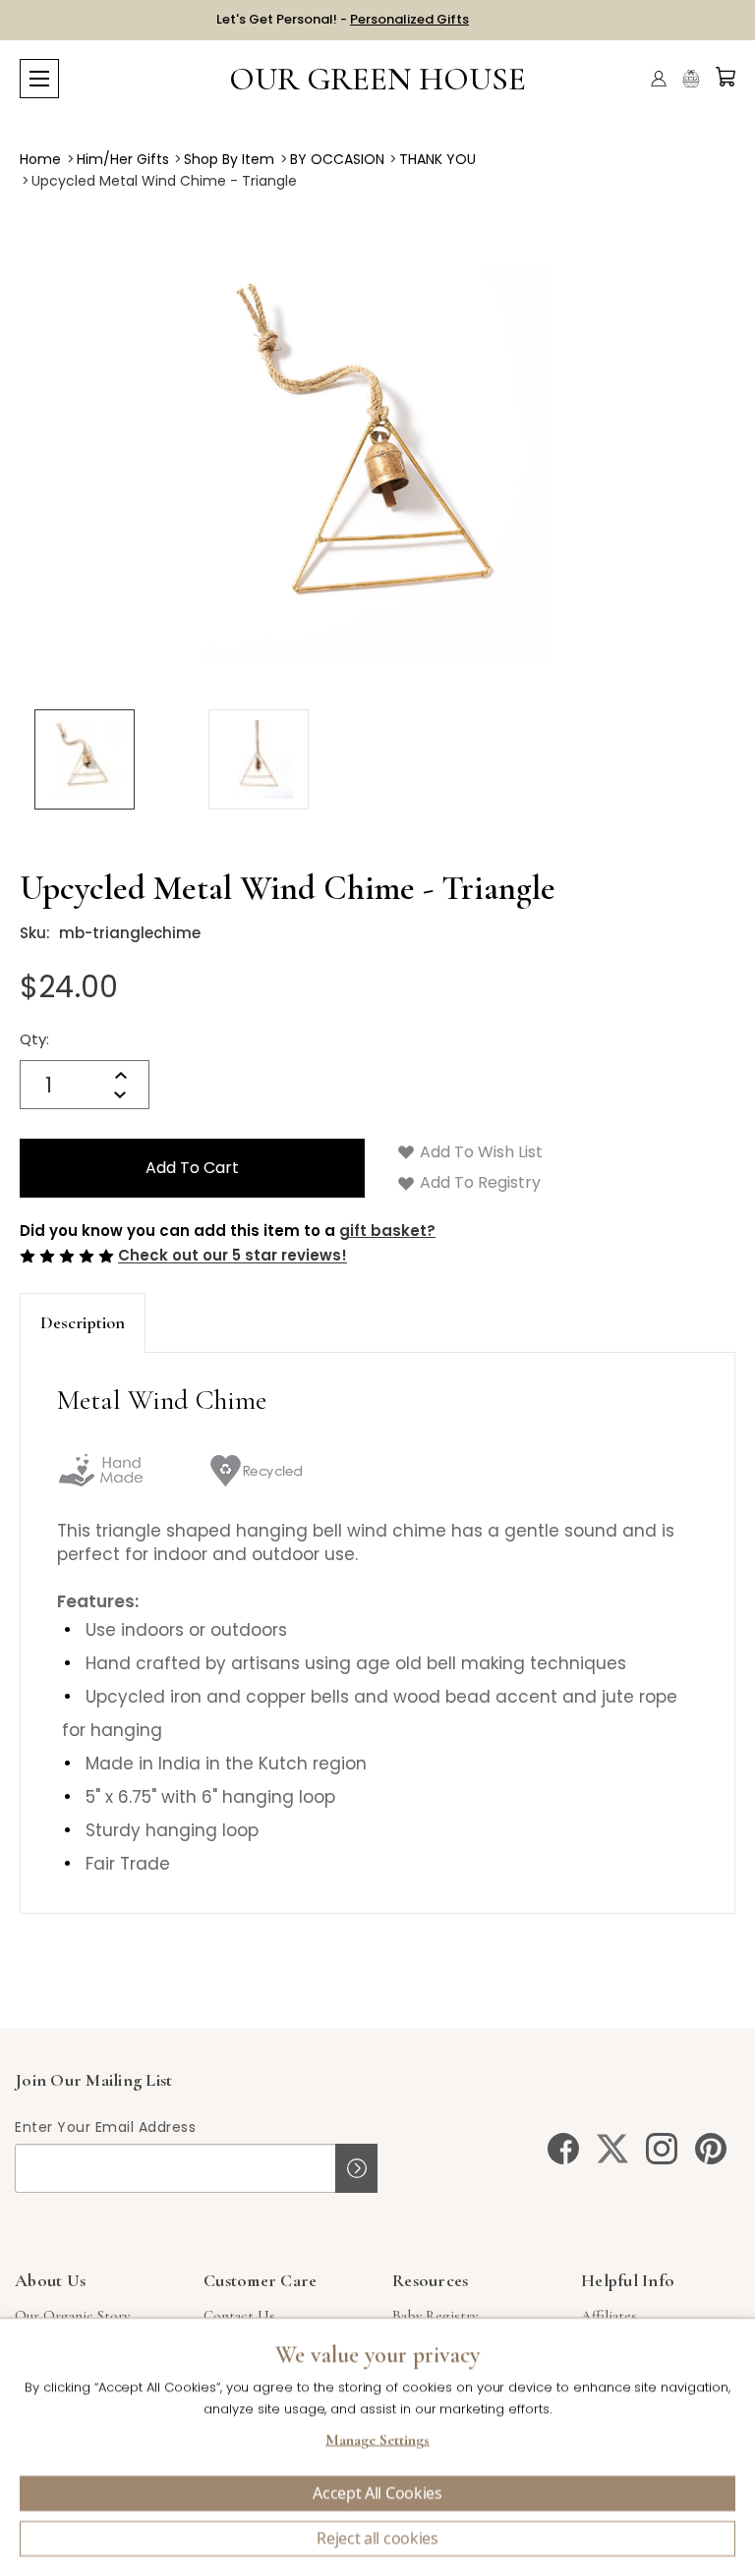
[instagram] (662, 2149)
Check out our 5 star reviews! (232, 1256)
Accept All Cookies (377, 2493)
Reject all (377, 2539)
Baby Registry (435, 2316)
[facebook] (563, 2149)
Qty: (34, 1039)
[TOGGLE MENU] (39, 79)
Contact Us (239, 2316)
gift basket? (387, 1231)
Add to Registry (478, 1182)
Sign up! (356, 2168)
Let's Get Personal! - (343, 19)
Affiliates (609, 2316)
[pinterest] (711, 2149)
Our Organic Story (72, 2316)
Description (83, 1322)
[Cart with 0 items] (726, 77)
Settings (377, 2442)
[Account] (659, 79)
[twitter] (612, 2149)
